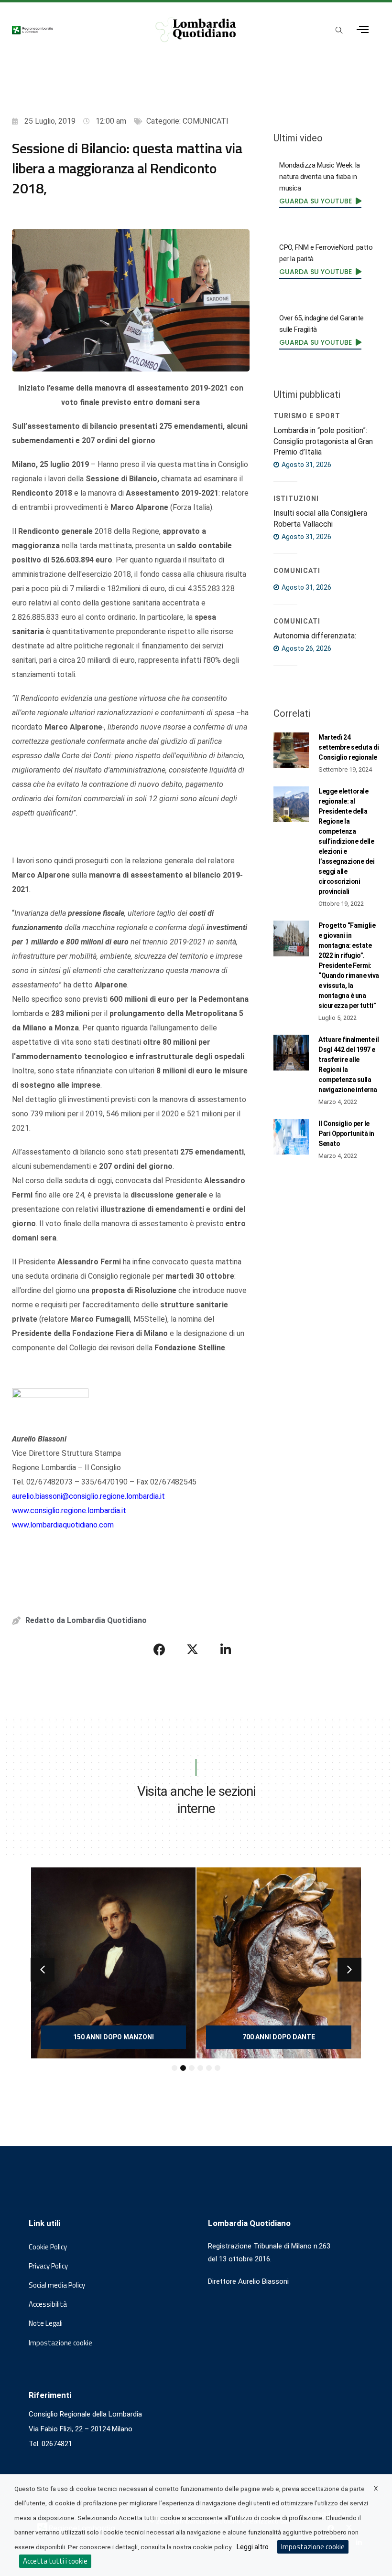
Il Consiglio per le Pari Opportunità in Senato (346, 1134)
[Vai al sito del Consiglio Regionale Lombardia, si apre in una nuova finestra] (73, 30)
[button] (43, 1970)
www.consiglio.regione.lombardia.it (69, 1511)
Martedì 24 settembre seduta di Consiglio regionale (349, 747)
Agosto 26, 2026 (306, 648)
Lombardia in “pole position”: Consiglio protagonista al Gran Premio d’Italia (323, 441)
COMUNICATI (206, 121)
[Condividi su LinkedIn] (226, 1649)
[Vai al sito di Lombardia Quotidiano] (196, 30)
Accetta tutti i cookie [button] (55, 2561)
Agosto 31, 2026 (306, 465)
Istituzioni (296, 498)
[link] (320, 201)
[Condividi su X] (193, 1649)
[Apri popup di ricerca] (339, 31)
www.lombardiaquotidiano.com (63, 1525)
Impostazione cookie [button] (60, 2343)
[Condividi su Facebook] (160, 1649)
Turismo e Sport (307, 416)
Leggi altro (253, 2547)
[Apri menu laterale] (363, 30)
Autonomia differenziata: (315, 636)
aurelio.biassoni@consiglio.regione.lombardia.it (88, 1496)
